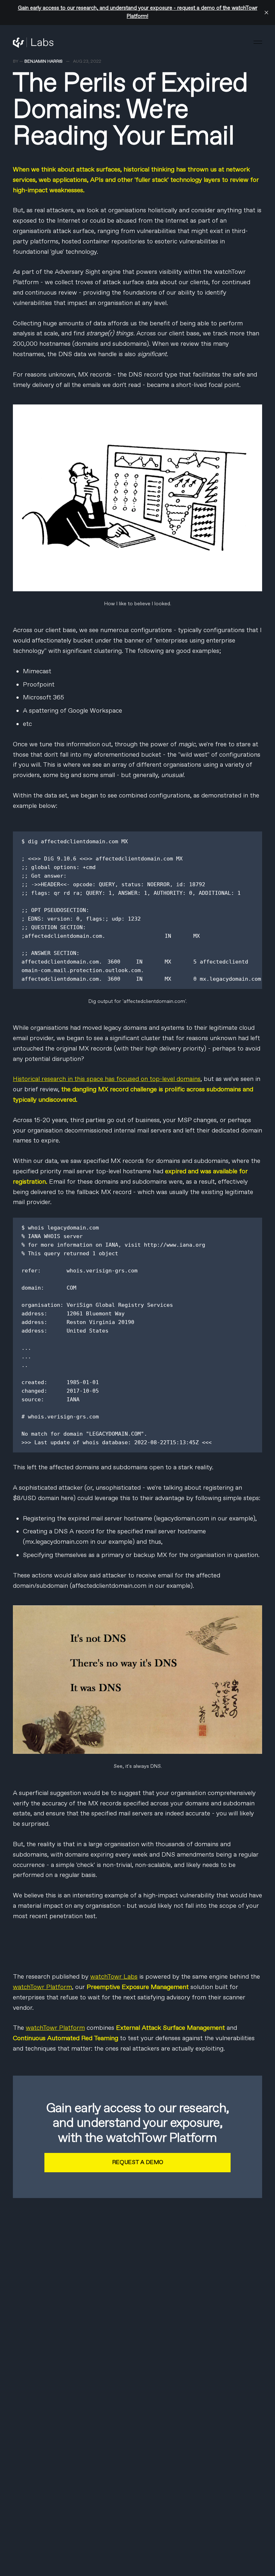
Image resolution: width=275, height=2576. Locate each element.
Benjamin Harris (44, 62)
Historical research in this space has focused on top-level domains (107, 1079)
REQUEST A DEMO (138, 2162)
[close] (266, 13)
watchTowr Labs (114, 1977)
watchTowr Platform (42, 1987)
